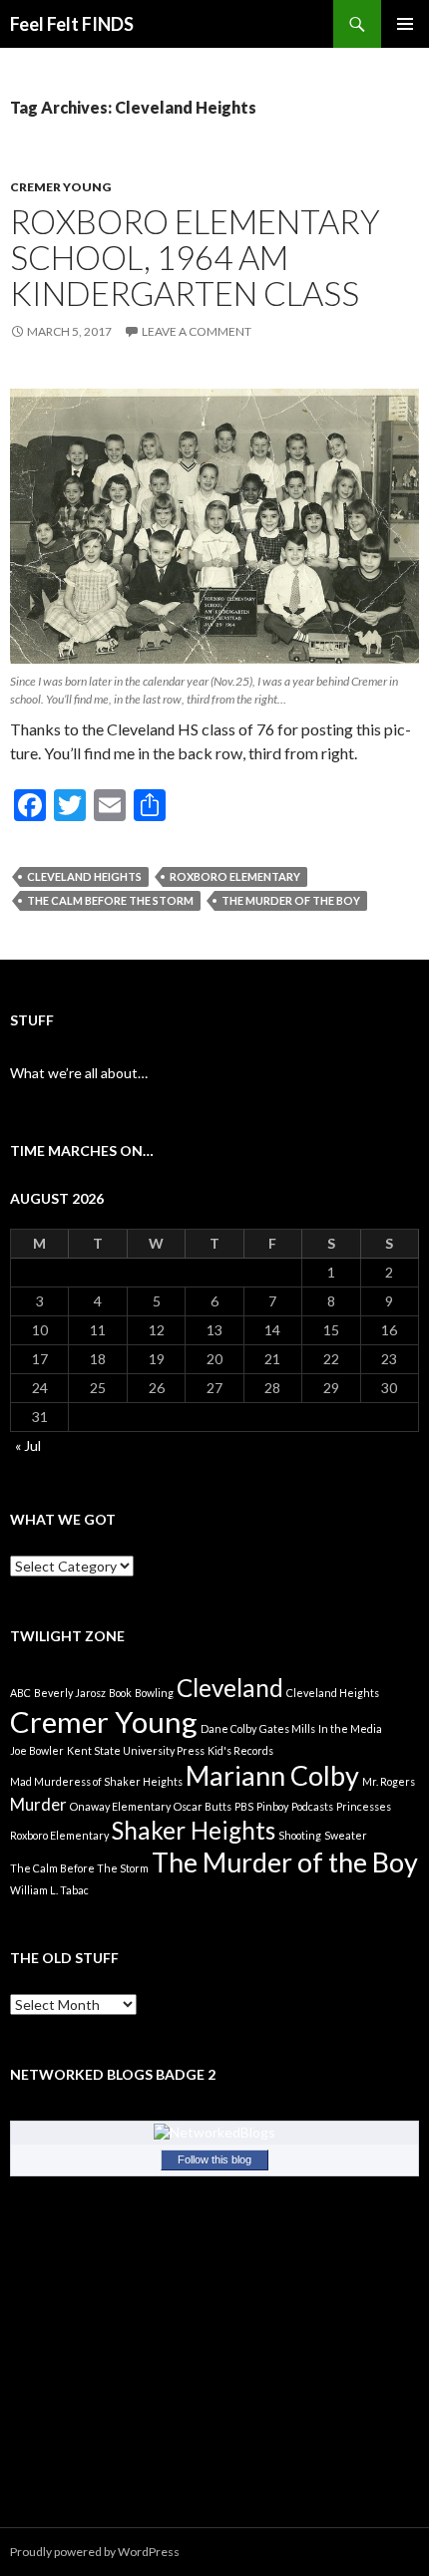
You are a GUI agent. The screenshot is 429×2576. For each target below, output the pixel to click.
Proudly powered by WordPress (95, 2552)
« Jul (28, 1445)
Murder (38, 1804)
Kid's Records (240, 1750)
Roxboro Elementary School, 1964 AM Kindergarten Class (195, 257)
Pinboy (272, 1806)
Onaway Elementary (120, 1806)
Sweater (346, 1835)
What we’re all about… (79, 1073)
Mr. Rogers (389, 1781)
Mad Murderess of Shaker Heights (96, 1781)
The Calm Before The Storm (110, 900)
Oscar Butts (203, 1806)
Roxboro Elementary (235, 876)
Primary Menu (405, 24)
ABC (20, 1693)
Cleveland (230, 1688)
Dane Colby (228, 1728)
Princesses (364, 1806)
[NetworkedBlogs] (214, 2131)
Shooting (300, 1835)
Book (120, 1693)
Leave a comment (197, 331)
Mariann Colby (272, 1775)
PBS (244, 1806)
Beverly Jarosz (70, 1693)
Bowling (154, 1693)
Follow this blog (214, 2159)
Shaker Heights (194, 1830)
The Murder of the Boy (291, 900)
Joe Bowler (37, 1750)
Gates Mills (287, 1728)
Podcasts (312, 1806)
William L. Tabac (49, 1890)
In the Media (350, 1728)
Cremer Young (60, 187)
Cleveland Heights (84, 876)
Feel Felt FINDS (72, 24)
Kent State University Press (136, 1750)
